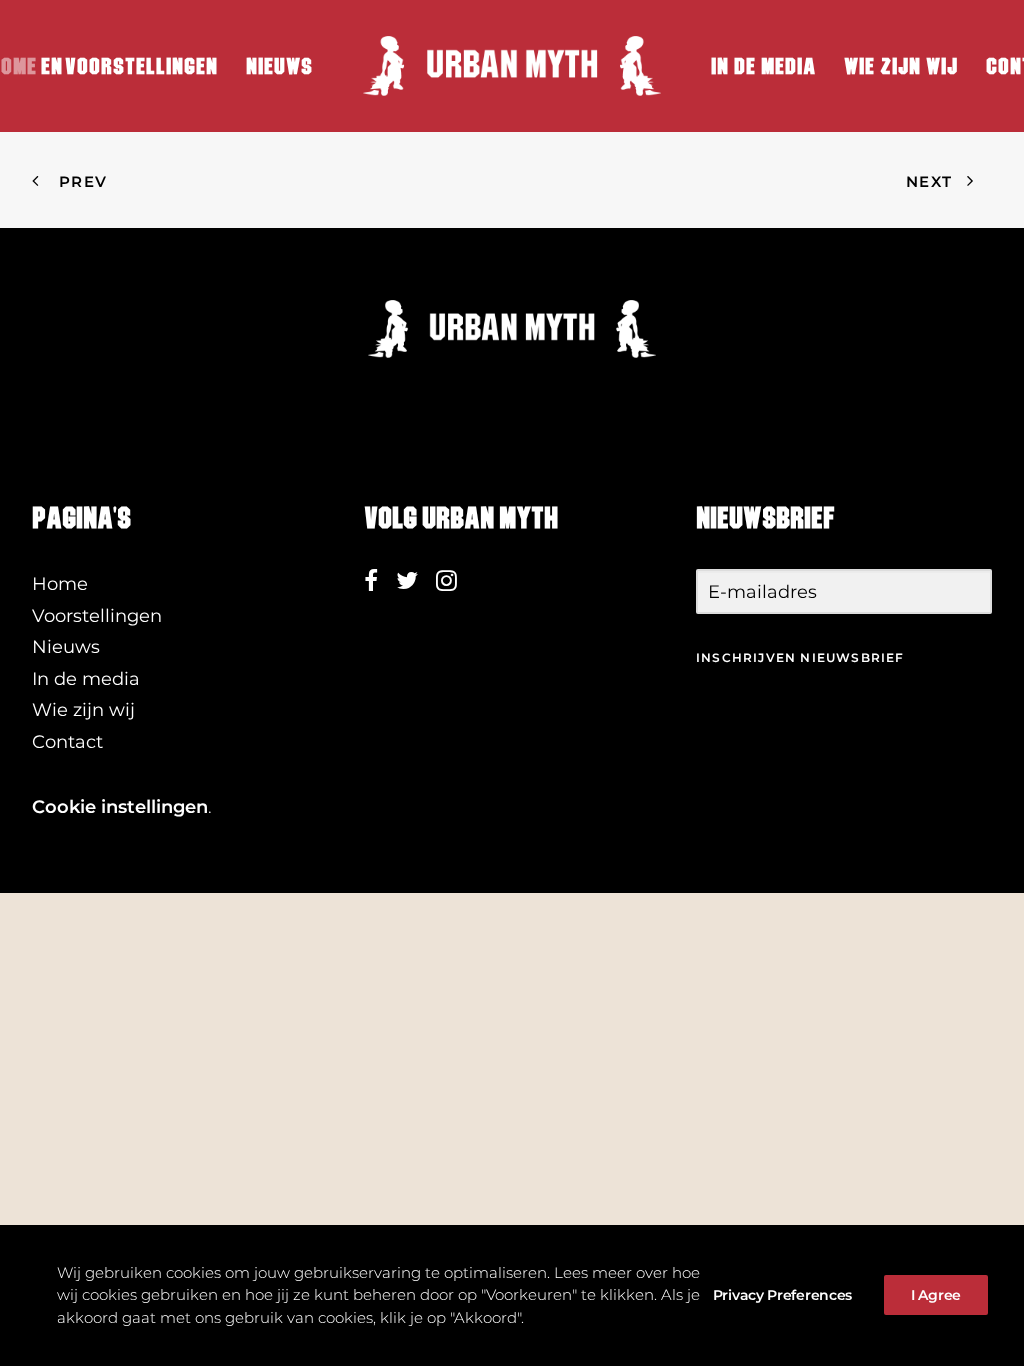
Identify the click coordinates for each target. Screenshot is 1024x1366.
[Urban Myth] (512, 66)
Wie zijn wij (901, 66)
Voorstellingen (141, 66)
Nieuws (279, 66)
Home (60, 584)
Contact (67, 742)
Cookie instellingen (120, 807)
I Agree (936, 1295)
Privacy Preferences (782, 1295)
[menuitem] (141, 66)
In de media (763, 66)
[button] (371, 585)
